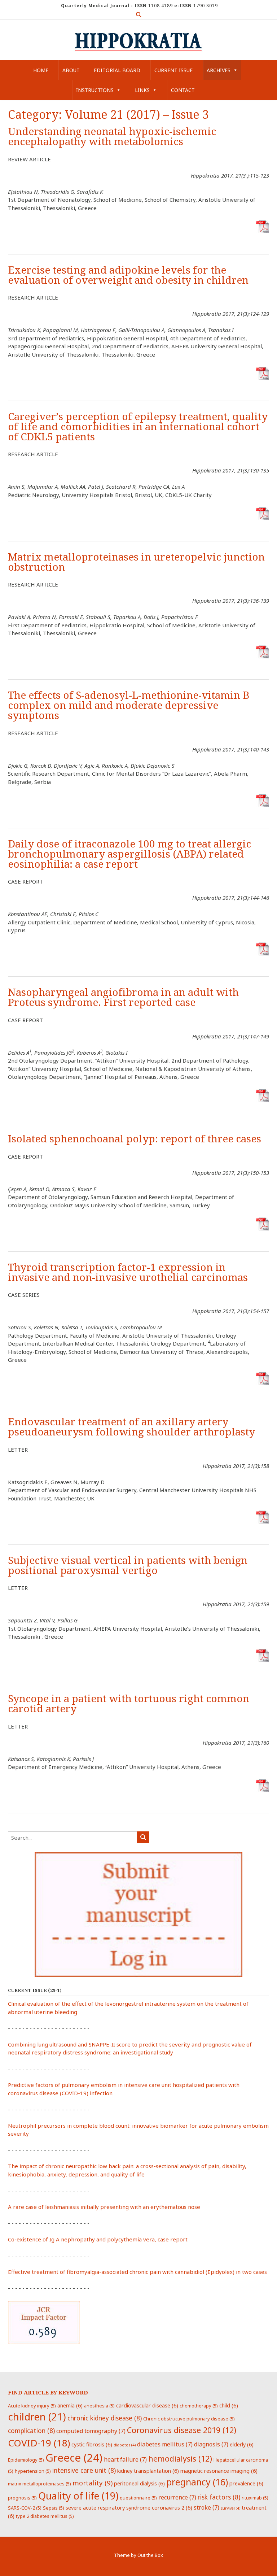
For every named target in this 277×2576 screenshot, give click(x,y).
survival (230, 2508)
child (229, 2405)
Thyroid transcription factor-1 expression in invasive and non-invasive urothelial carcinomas (128, 1272)
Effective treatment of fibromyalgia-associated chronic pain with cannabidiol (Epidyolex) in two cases (137, 2272)
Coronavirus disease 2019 (182, 2430)
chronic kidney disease (105, 2418)
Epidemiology (26, 2460)
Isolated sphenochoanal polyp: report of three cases (135, 1139)
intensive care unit (84, 2470)
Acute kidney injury (32, 2406)
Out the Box (150, 2555)
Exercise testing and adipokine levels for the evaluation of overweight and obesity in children (128, 275)
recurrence (177, 2497)
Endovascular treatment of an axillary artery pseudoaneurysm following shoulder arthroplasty (131, 1427)
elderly (242, 2444)
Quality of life (78, 2496)
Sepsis (54, 2508)
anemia (70, 2405)
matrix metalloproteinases (39, 2484)
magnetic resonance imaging (219, 2471)
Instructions (95, 90)
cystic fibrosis (92, 2444)
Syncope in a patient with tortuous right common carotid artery (129, 1704)
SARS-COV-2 (25, 2508)
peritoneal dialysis (139, 2483)
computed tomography (91, 2431)
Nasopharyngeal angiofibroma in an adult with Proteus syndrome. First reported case (123, 997)
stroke (206, 2507)
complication (31, 2431)
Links (142, 90)
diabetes (125, 2445)
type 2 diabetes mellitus (45, 2516)
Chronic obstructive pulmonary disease (189, 2419)
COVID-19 (39, 2443)
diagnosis (211, 2444)
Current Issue (173, 70)
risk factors (219, 2497)
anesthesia (99, 2406)
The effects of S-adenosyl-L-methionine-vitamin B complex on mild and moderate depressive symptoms (129, 705)
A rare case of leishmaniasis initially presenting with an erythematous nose (104, 2207)
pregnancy (197, 2482)
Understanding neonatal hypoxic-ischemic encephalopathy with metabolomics (112, 137)
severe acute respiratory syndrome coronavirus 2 (129, 2507)
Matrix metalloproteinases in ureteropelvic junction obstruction (136, 562)
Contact (183, 90)
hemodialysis (180, 2459)
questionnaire (138, 2498)
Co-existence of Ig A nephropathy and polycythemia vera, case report (98, 2239)
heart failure (125, 2459)
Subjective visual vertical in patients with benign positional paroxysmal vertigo (128, 1566)
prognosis (22, 2498)
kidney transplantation (148, 2471)
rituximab (255, 2498)
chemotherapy (199, 2406)
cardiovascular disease (147, 2405)
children (37, 2416)
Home (41, 70)
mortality (93, 2483)
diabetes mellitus (165, 2444)
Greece (74, 2458)
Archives (219, 70)
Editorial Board (117, 70)
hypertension (33, 2471)
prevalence (246, 2483)
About (71, 70)
